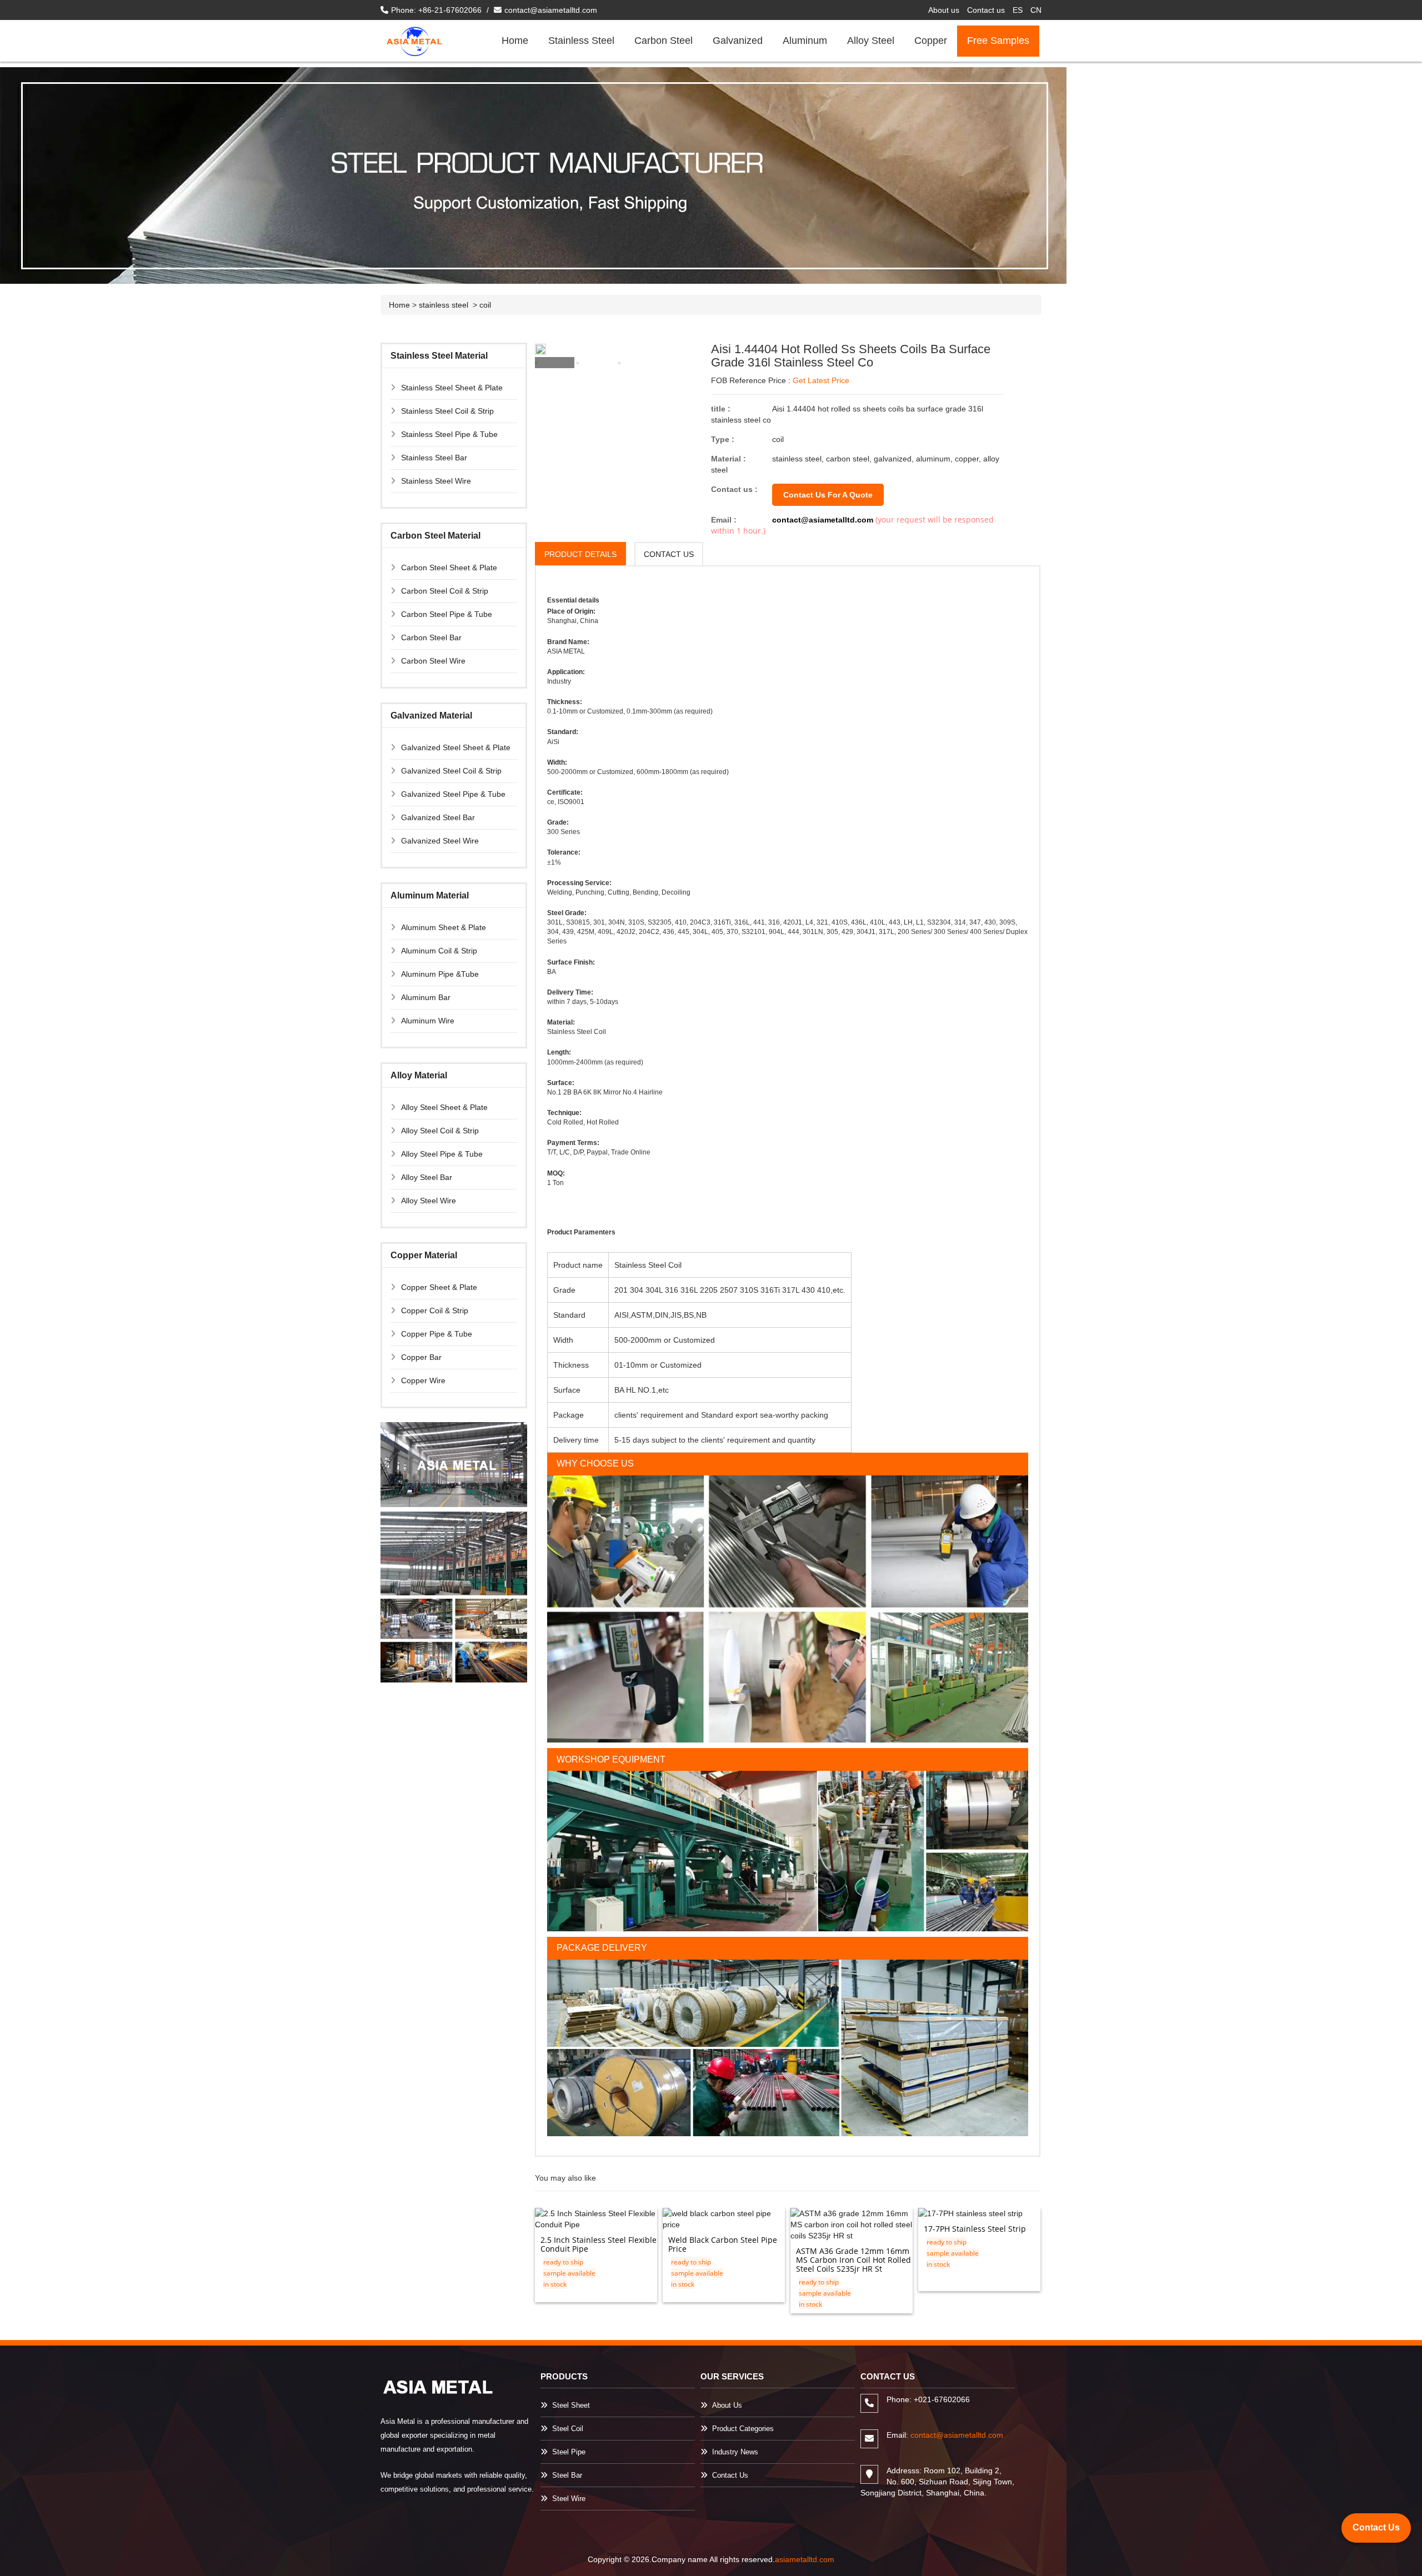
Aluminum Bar (426, 997)
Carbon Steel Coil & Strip (445, 591)
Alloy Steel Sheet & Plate (444, 1107)
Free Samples (998, 41)
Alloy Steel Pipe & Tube (442, 1154)
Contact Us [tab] (669, 554)
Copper (931, 41)
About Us (727, 2405)
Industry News (735, 2452)
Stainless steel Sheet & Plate (452, 388)
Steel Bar (567, 2475)
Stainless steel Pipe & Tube (449, 434)
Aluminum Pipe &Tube (440, 974)
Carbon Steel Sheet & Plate (449, 568)
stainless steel (445, 305)
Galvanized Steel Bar (438, 817)
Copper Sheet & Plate (439, 1287)
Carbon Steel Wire (433, 661)
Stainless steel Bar (434, 458)
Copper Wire (423, 1380)
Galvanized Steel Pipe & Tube (453, 794)
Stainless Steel (581, 41)
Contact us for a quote (828, 495)
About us (944, 10)
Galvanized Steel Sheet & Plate (456, 747)
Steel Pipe (569, 2452)
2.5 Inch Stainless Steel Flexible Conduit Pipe (599, 2244)
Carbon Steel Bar (431, 637)
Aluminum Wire (428, 1021)
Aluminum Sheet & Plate (444, 927)
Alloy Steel (871, 41)
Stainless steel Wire (436, 481)
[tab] (555, 363)
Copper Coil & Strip (435, 1310)
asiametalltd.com (805, 2559)
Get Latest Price (821, 380)
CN (1036, 10)
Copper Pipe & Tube (437, 1334)
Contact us (986, 10)
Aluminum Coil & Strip (439, 951)
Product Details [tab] (580, 554)
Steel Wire (569, 2499)
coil (485, 305)
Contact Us (730, 2475)
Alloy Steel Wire (429, 1201)
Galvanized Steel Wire (440, 841)
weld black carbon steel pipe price (723, 2244)
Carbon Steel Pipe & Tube (447, 614)
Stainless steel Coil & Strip (447, 411)
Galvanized (738, 41)
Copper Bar (421, 1357)
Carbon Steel (664, 41)
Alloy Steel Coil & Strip (440, 1131)
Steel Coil (568, 2429)
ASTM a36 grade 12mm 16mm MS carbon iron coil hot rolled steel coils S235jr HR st (853, 2260)
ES (1018, 10)
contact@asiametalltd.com (551, 10)
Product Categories (743, 2429)
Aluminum (805, 41)
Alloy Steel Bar (427, 1177)
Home (515, 41)
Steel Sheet (571, 2405)
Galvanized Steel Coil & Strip (451, 771)
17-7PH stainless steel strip (975, 2229)
